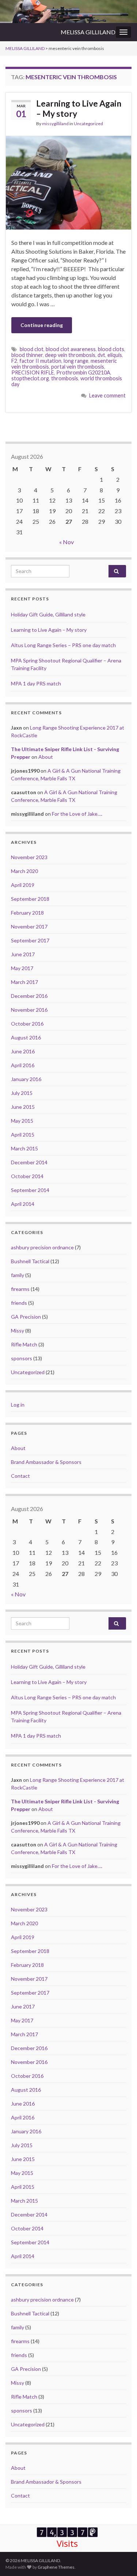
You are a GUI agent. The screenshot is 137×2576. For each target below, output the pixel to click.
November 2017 (29, 926)
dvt (101, 355)
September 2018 (30, 899)
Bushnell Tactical (30, 1261)
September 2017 (30, 940)
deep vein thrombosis (70, 355)
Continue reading (42, 325)
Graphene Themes (56, 2567)
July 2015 (22, 1093)
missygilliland (55, 124)
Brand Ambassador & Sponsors (46, 1462)
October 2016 (27, 1024)
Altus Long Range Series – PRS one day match (63, 645)
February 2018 (27, 913)
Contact (20, 1476)
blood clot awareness (71, 349)
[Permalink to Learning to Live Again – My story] (68, 182)
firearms (20, 1289)
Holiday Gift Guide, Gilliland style (48, 614)
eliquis (115, 355)
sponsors (22, 1358)
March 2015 (24, 1148)
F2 (14, 361)
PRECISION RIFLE (33, 372)
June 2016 (23, 1051)
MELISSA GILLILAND (88, 32)
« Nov (66, 542)
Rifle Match (24, 1344)
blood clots (111, 349)
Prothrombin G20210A (83, 372)
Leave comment (107, 395)
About (46, 757)
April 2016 (23, 1065)
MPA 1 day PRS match (36, 683)
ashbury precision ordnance (42, 1247)
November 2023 (29, 857)
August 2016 (26, 1037)
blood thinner (27, 355)
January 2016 (26, 1079)
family (18, 1275)
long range (76, 361)
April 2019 (23, 885)
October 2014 (27, 1176)
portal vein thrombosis (78, 367)
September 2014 (30, 1190)
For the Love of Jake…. (77, 814)
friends (19, 1303)
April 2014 (23, 1204)
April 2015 (23, 1135)
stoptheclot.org (30, 378)
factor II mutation (40, 361)
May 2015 (22, 1121)
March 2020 (24, 871)
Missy (18, 1331)
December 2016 (29, 996)
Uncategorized (88, 124)
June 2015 (23, 1107)
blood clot (32, 349)
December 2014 (29, 1162)
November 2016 (29, 1010)
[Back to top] (121, 2560)
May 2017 (22, 968)
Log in (18, 1405)
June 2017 (23, 954)
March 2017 (24, 982)
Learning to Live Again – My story (79, 108)
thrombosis (65, 378)
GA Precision (26, 1317)
